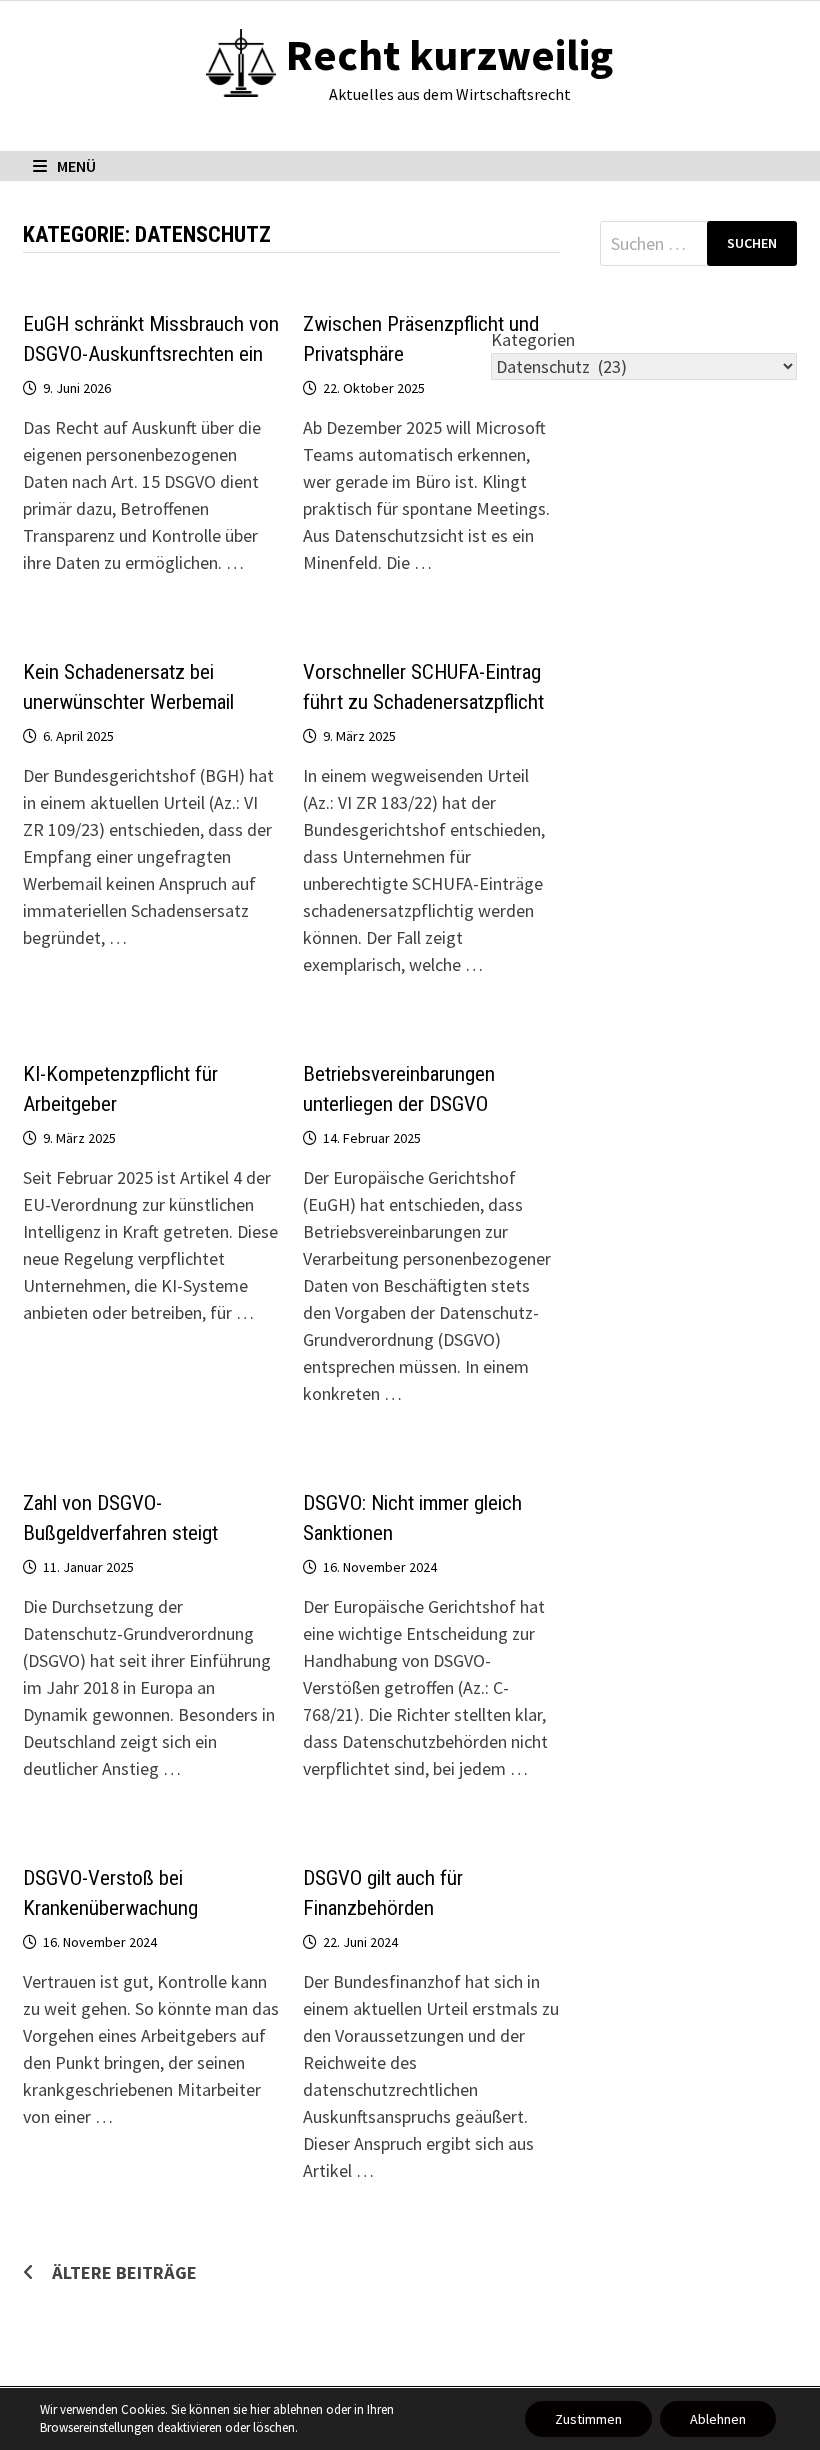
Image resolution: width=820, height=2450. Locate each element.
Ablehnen (718, 2419)
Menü (76, 166)
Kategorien (533, 339)
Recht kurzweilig (449, 54)
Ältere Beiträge (124, 2272)
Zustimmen (588, 2419)
